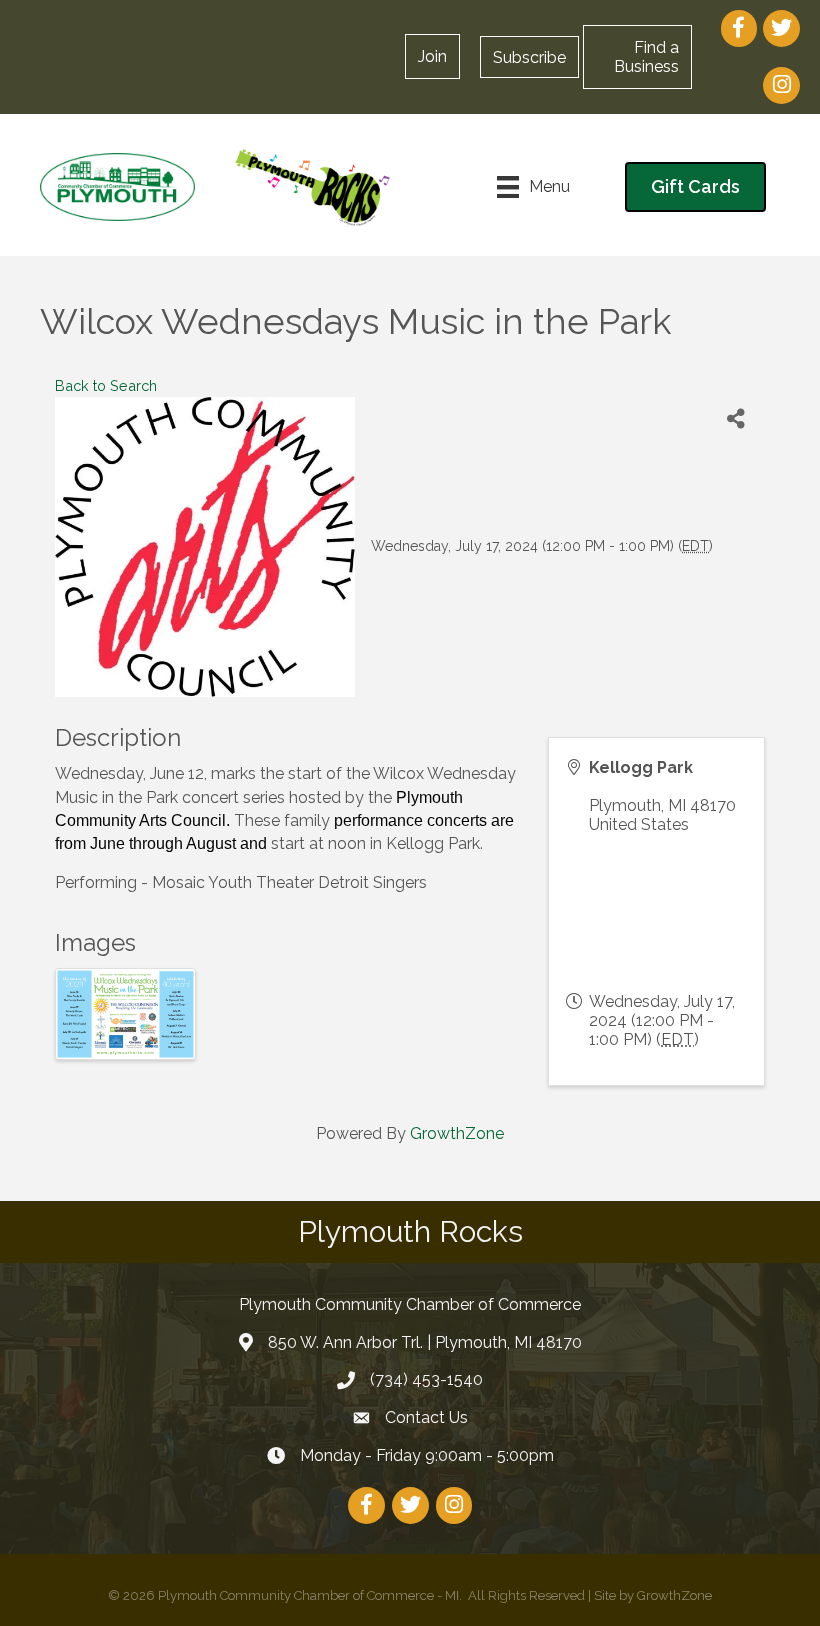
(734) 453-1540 (426, 1379)
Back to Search (106, 385)
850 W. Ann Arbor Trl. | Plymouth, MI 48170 (425, 1342)
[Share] (735, 419)
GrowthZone (457, 1133)
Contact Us (426, 1417)
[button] (529, 57)
